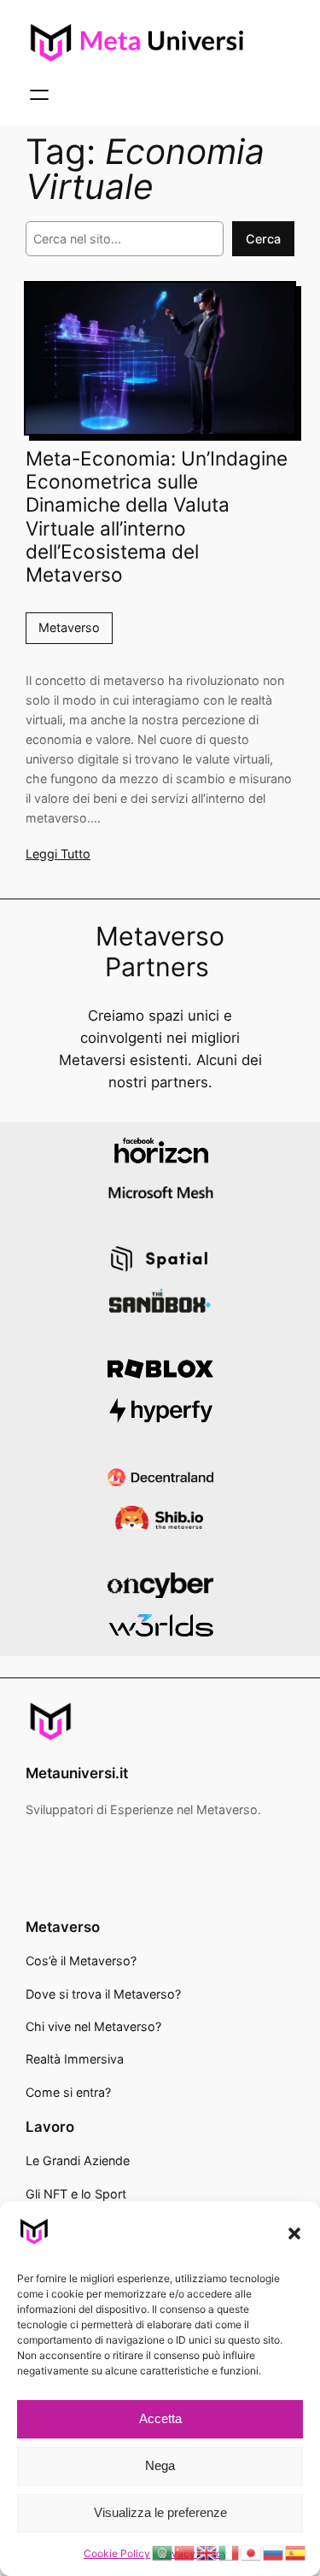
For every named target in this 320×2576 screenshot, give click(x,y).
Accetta (160, 2418)
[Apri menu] (39, 95)
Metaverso (69, 627)
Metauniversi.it (77, 1773)
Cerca (263, 239)
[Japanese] (252, 2552)
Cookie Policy (117, 2553)
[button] (294, 2234)
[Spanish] (296, 2552)
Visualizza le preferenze (160, 2512)
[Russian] (274, 2552)
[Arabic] (163, 2552)
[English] (207, 2552)
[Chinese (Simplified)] (185, 2552)
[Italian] (230, 2552)
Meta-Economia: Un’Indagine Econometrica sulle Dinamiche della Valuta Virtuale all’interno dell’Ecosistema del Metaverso (157, 516)
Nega (160, 2465)
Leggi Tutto (58, 854)
